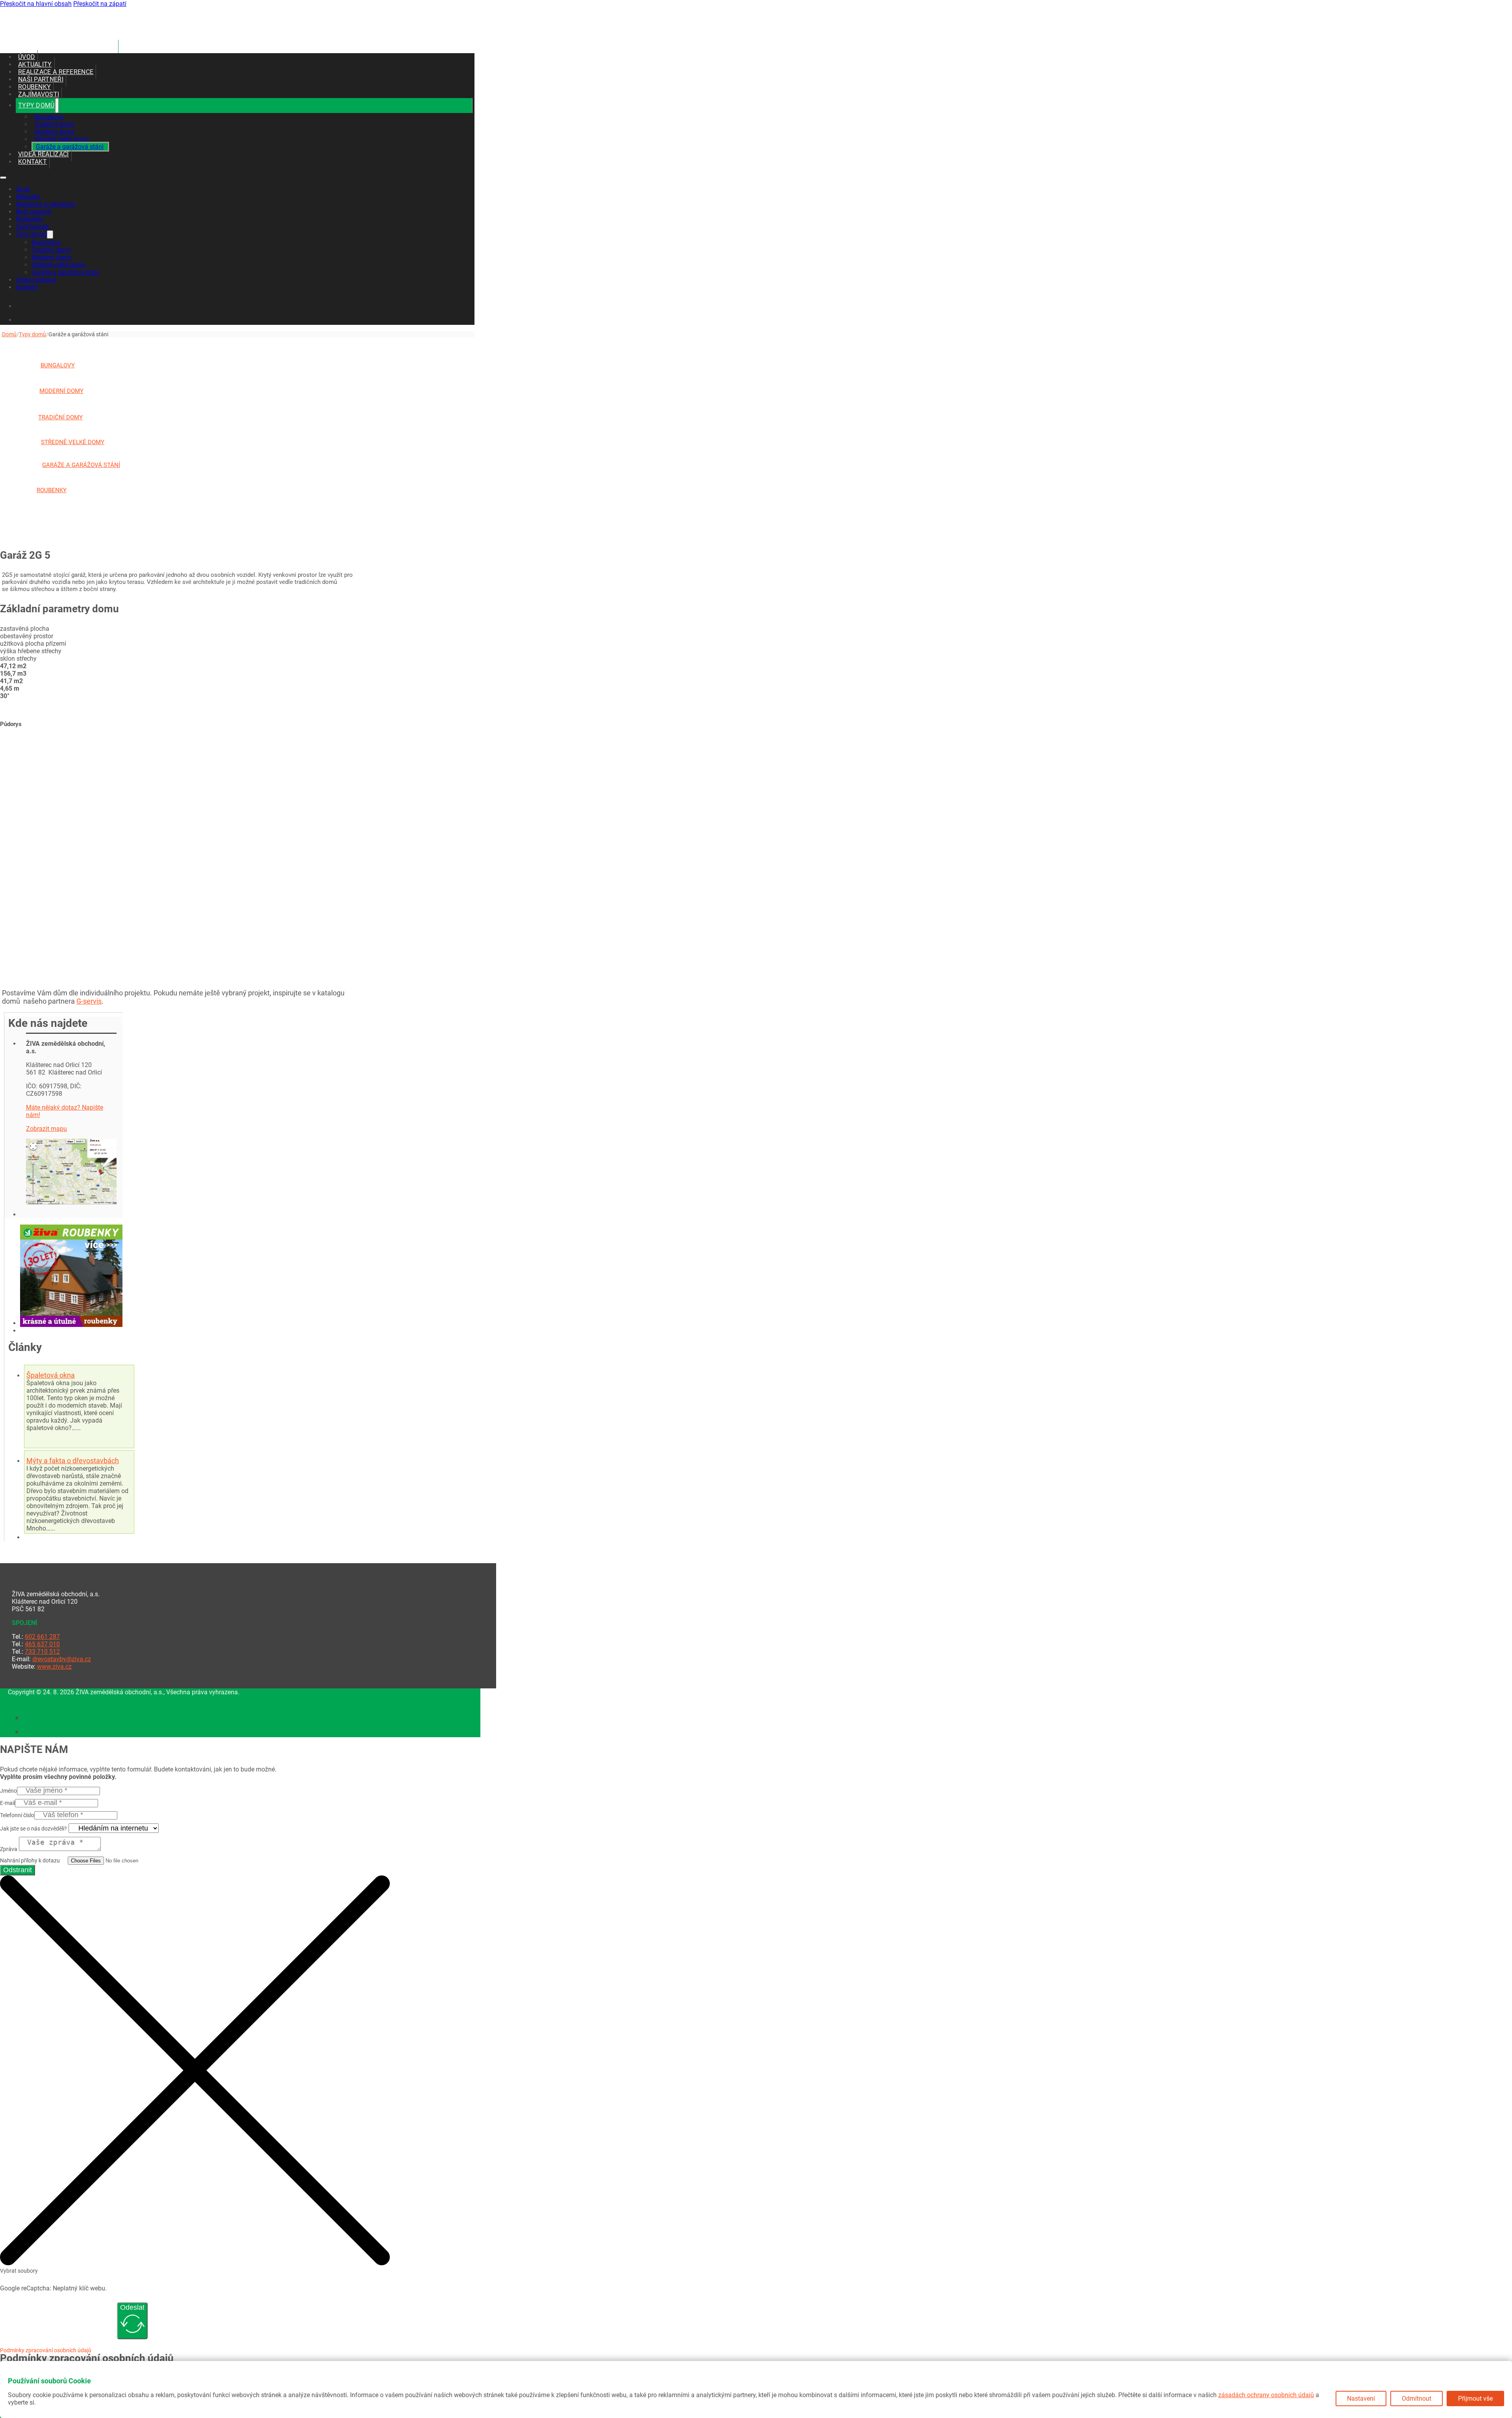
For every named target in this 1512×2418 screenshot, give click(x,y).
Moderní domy (55, 132)
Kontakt (32, 162)
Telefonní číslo (17, 1815)
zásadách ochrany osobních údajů (1266, 2395)
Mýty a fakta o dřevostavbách (73, 1461)
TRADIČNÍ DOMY (60, 417)
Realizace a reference (56, 72)
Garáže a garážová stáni (70, 147)
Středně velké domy (62, 139)
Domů (9, 334)
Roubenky (34, 87)
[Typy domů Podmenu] (57, 106)
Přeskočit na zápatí (100, 4)
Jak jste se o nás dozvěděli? (33, 1829)
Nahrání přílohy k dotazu (30, 1860)
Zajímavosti (39, 94)
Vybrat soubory (19, 2271)
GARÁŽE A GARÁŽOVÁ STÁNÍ (81, 465)
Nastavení (1361, 2399)
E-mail (7, 1803)
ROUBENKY (52, 490)
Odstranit (18, 1870)
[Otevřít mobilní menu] (3, 178)
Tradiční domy (55, 124)
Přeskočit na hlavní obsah (36, 4)
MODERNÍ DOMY (61, 391)
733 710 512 (42, 1652)
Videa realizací (44, 154)
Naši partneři (41, 79)
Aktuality (35, 64)
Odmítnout (1417, 2399)
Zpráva (9, 1849)
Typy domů (36, 105)
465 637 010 (42, 1644)
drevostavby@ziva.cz (62, 1659)
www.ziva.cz (54, 1667)
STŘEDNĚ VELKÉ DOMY (73, 442)
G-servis (89, 1001)
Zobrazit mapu (46, 1129)
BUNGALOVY (58, 365)
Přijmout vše (1475, 2399)
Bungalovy (49, 117)
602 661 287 (42, 1637)
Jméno (8, 1791)
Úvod (27, 57)
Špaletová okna (51, 1375)
